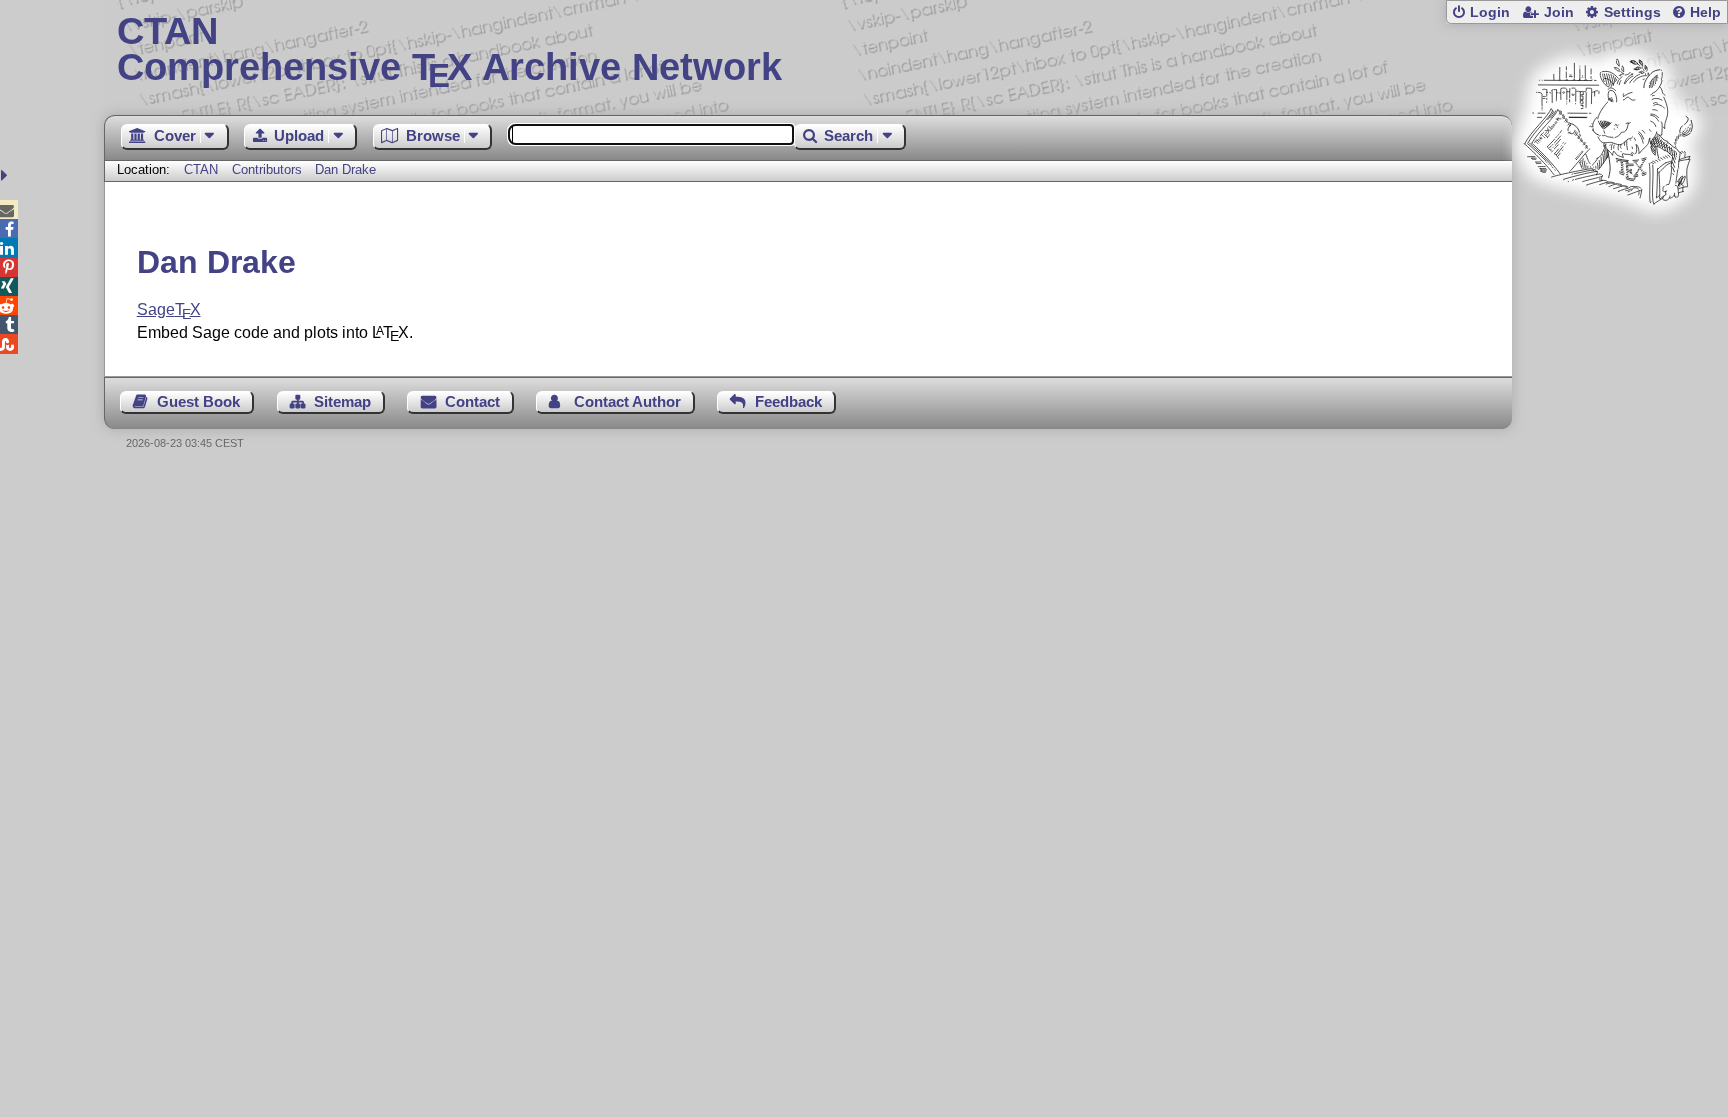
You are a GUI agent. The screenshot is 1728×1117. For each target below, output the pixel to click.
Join (1559, 12)
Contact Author (627, 401)
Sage (169, 309)
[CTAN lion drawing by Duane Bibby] (1608, 242)
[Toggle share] (6, 175)
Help (1705, 12)
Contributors (267, 169)
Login (1490, 12)
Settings (1632, 12)
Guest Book (198, 401)
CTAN (201, 169)
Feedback (788, 401)
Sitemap (342, 401)
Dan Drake (345, 169)
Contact (472, 401)
